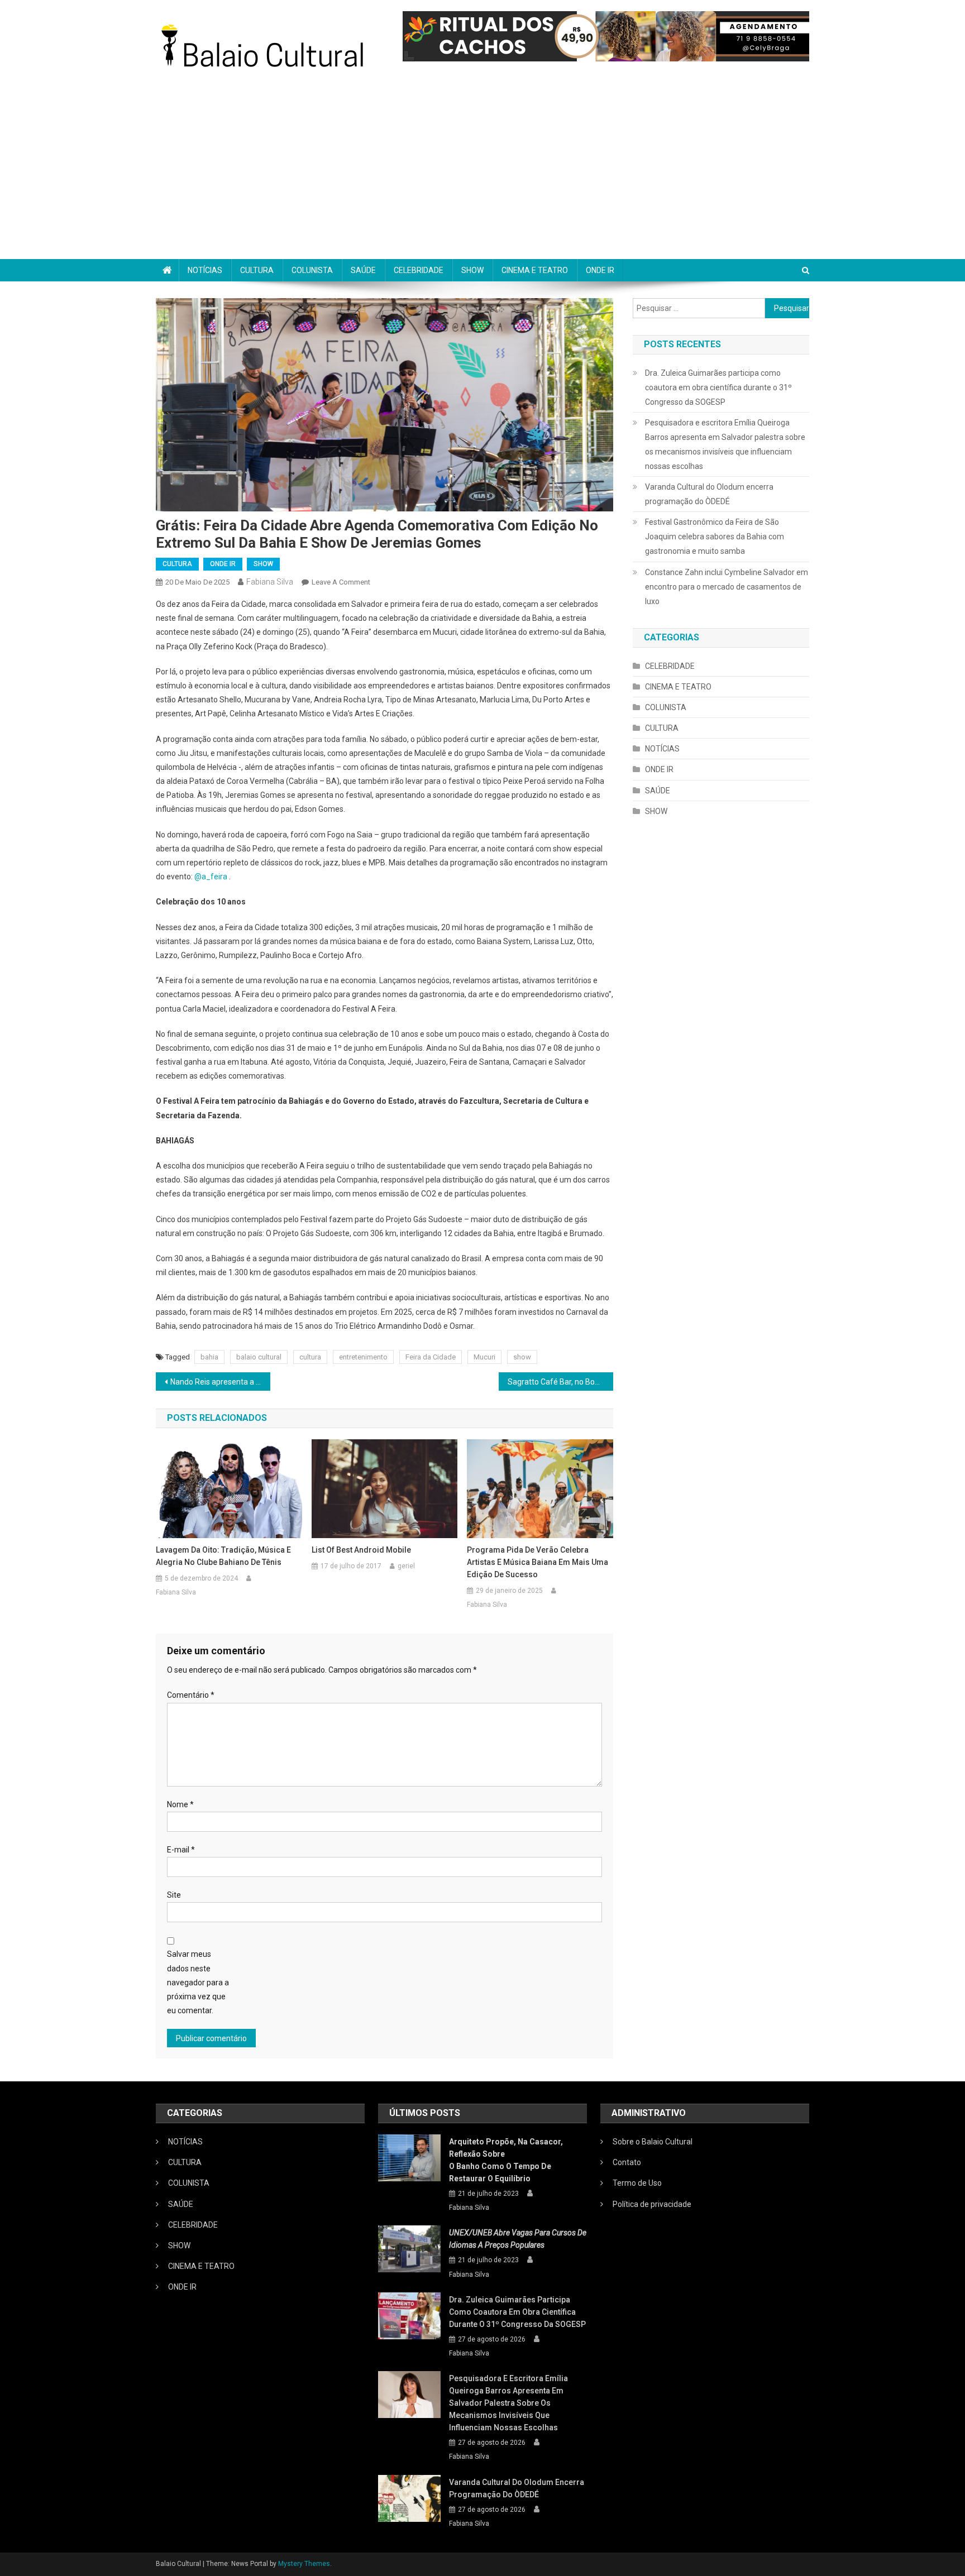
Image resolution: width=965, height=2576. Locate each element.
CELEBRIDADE (419, 270)
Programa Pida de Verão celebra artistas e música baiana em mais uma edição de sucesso (538, 1562)
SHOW (472, 270)
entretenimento (363, 1357)
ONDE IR (600, 270)
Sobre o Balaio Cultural (653, 2142)
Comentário (191, 1695)
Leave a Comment (341, 582)
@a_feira (212, 877)
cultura (310, 1357)
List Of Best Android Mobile (361, 1550)
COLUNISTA (312, 270)
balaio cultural (259, 1357)
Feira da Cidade (431, 1357)
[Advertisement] (482, 175)
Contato (627, 2162)
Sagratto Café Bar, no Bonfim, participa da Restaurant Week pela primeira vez (560, 1382)
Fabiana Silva (270, 582)
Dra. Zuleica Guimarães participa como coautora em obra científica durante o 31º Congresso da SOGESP (718, 387)
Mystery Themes (304, 2564)
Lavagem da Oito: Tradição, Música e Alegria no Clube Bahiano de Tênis (223, 1556)
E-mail (181, 1850)
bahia (209, 1357)
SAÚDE (363, 270)
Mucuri (484, 1357)
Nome (180, 1804)
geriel (406, 1566)
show (522, 1357)
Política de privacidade (652, 2204)
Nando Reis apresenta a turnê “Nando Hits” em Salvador (220, 1382)
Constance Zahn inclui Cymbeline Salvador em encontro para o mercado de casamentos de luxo (727, 587)
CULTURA (257, 270)
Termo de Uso (637, 2183)
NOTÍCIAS (205, 270)
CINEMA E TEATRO (535, 270)
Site (174, 1895)
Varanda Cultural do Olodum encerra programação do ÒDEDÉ (709, 494)
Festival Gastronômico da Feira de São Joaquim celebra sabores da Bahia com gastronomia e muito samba (715, 537)
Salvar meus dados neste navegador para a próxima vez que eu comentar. (198, 1982)
